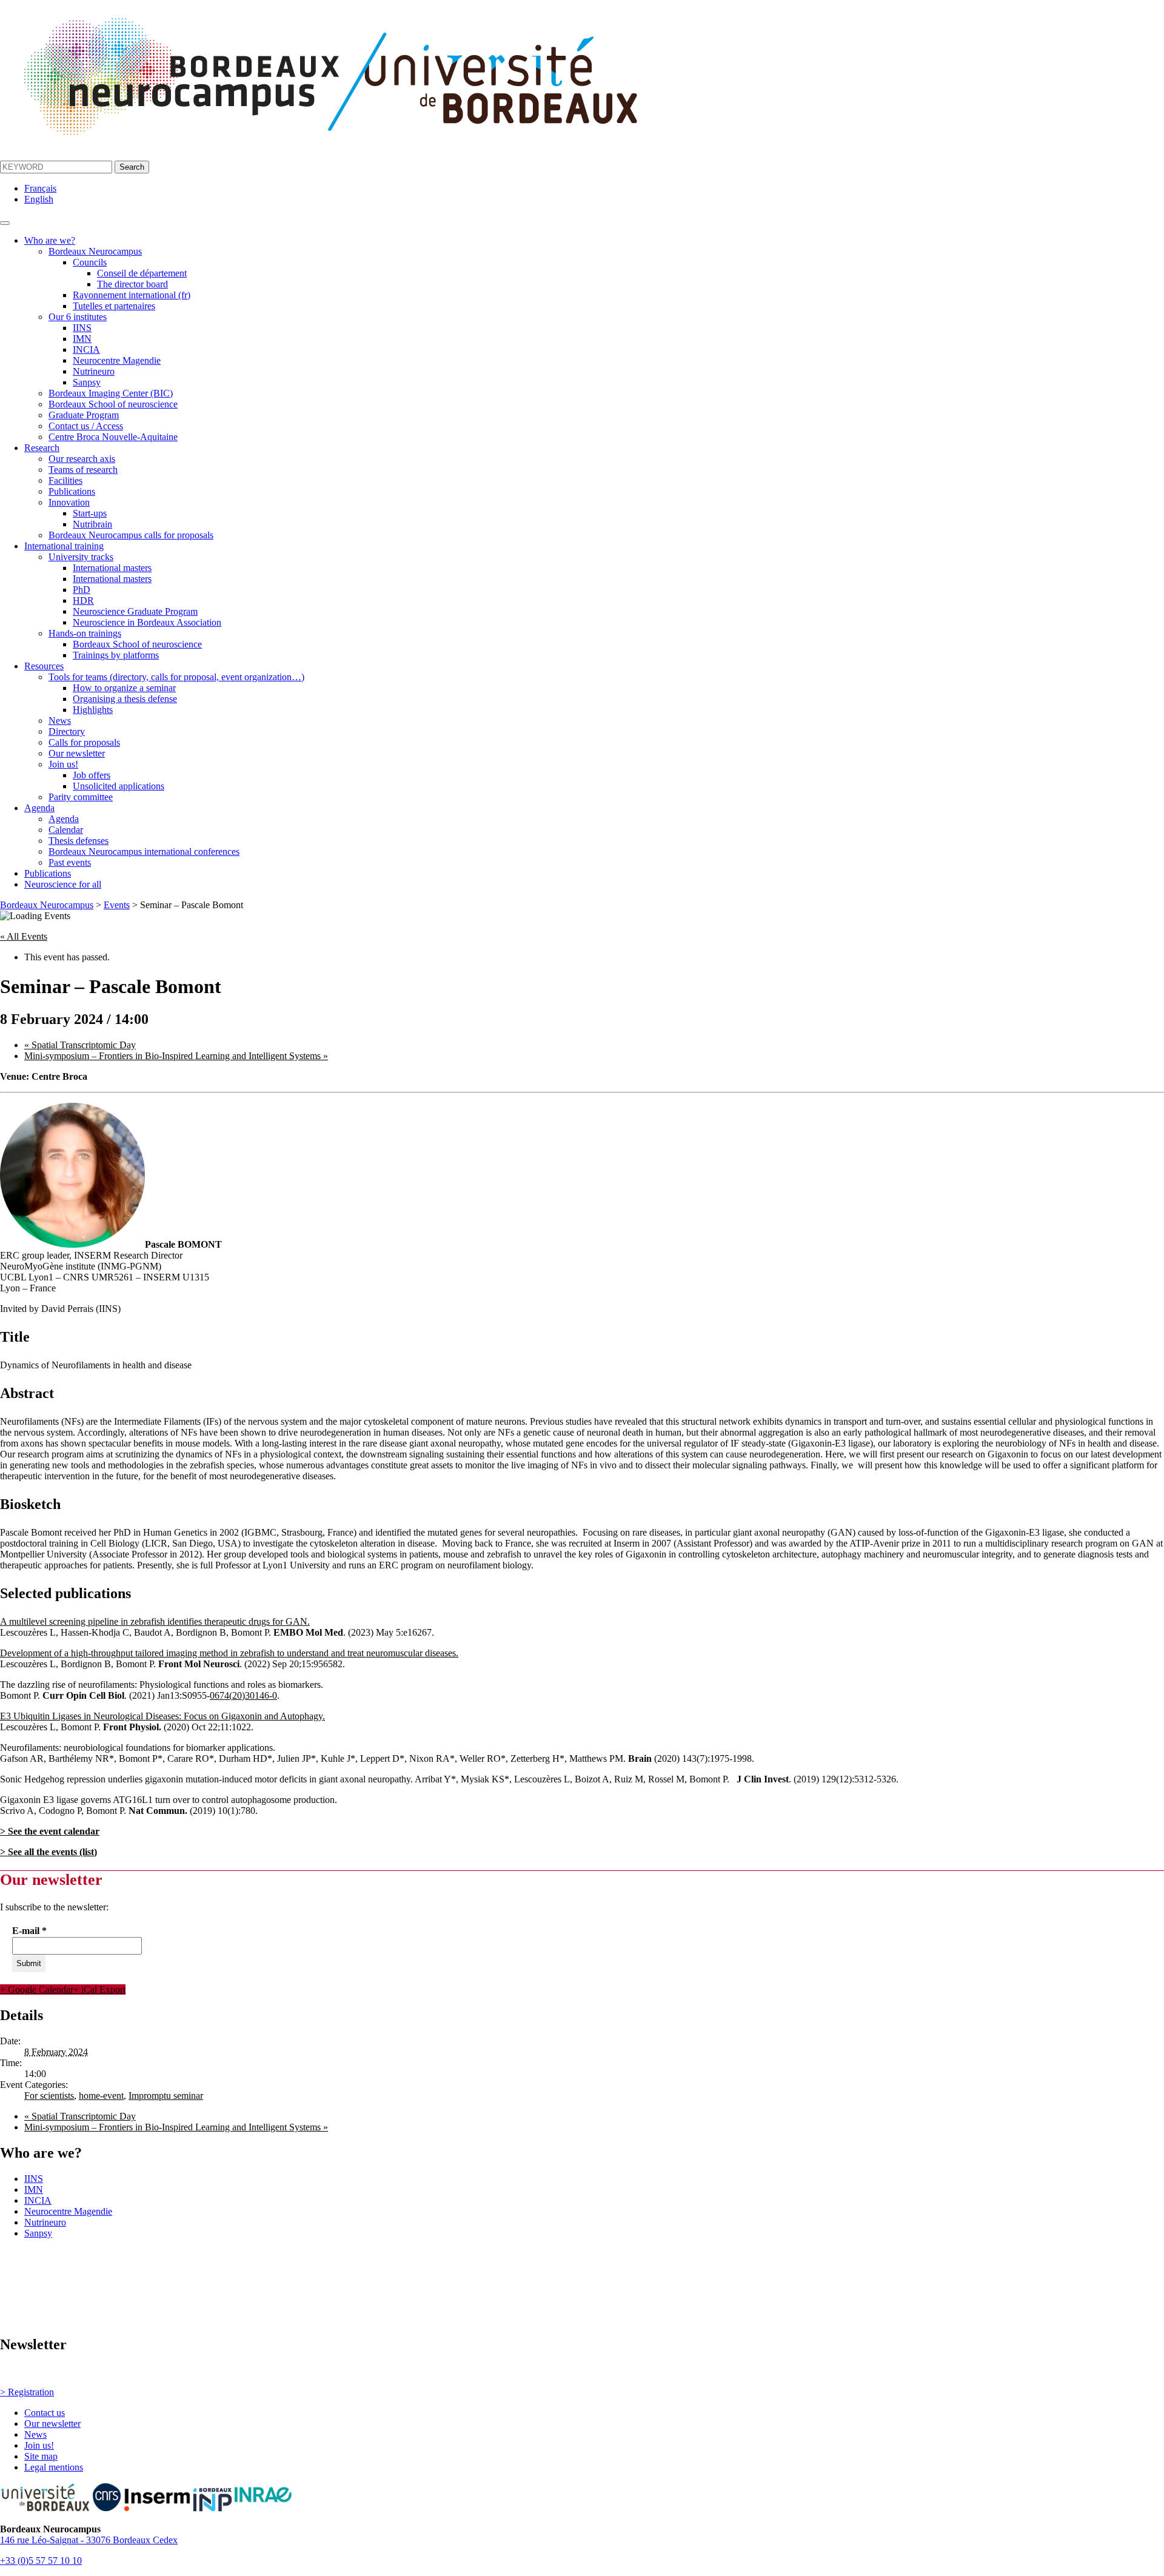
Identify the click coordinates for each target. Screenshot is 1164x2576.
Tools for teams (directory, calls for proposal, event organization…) (176, 677)
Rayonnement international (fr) (132, 295)
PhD (82, 590)
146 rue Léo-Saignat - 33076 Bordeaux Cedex (89, 2540)
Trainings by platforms (116, 655)
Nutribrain (92, 524)
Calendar (66, 830)
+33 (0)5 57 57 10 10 (41, 2561)
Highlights (93, 710)
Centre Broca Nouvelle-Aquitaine (113, 437)
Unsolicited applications (119, 786)
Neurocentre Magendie (117, 360)
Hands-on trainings (85, 633)
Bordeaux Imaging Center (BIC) (111, 393)
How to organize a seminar (124, 688)
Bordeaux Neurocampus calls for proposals (131, 535)
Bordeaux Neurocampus (95, 251)
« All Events (24, 936)
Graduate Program (84, 415)
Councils (90, 262)
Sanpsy (87, 382)
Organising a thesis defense (125, 699)
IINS (82, 328)
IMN (82, 339)
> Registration (27, 2392)
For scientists (49, 2096)
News (60, 721)
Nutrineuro (94, 371)
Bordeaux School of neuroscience (113, 404)
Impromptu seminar (166, 2096)
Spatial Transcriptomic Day (80, 1045)
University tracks (81, 557)
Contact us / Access (86, 426)
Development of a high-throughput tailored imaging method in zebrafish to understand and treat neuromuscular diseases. (229, 1653)
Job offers (92, 775)
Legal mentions (54, 2467)
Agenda (39, 808)
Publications (72, 491)
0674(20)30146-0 (243, 1695)
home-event (101, 2096)
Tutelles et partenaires (114, 306)
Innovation (69, 502)
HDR (83, 601)
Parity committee (81, 797)
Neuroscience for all (63, 884)
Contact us (45, 2413)
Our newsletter (77, 753)
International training (64, 546)
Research (42, 448)
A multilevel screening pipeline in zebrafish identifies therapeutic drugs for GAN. (155, 1621)
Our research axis (82, 459)
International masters (112, 568)
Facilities (65, 480)
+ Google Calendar (37, 1989)
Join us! (63, 764)
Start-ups (90, 513)
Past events (70, 862)
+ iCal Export (99, 1989)
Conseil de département (142, 273)
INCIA (86, 350)
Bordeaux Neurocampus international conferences (144, 851)
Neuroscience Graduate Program (135, 611)
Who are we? (50, 240)
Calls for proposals (84, 742)
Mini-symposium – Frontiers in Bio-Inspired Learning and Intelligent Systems (176, 1056)
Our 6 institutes (78, 317)
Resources (44, 666)
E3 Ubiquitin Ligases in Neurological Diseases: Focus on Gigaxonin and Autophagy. (162, 1716)
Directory (67, 731)
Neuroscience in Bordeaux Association (147, 622)
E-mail (29, 1931)
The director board (132, 284)
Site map (41, 2456)
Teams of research (83, 470)
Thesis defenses (79, 841)
